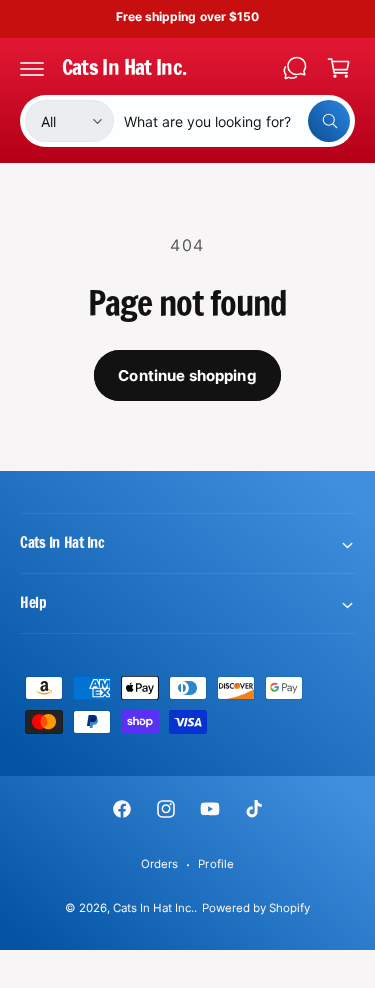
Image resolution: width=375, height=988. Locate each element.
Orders (159, 864)
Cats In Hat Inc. (153, 908)
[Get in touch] (295, 68)
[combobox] (237, 121)
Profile (215, 864)
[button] (32, 68)
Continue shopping (187, 375)
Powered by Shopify (256, 908)
